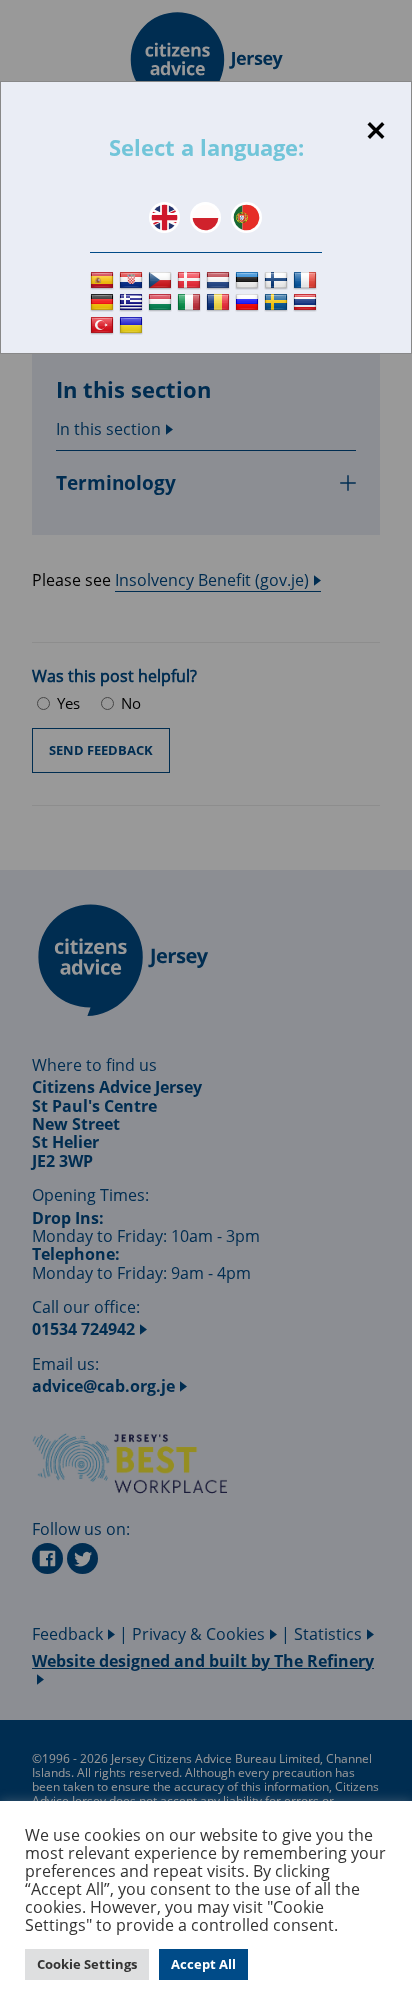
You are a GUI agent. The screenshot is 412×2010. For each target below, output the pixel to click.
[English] (164, 217)
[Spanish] (104, 280)
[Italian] (191, 303)
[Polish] (205, 217)
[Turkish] (104, 325)
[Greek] (133, 303)
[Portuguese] (246, 217)
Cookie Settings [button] (87, 1964)
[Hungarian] (162, 303)
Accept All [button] (203, 1964)
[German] (104, 303)
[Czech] (162, 280)
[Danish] (191, 280)
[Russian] (249, 303)
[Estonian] (249, 280)
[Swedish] (278, 303)
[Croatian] (133, 280)
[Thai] (307, 303)
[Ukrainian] (133, 325)
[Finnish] (278, 280)
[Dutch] (220, 280)
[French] (307, 280)
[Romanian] (220, 303)
